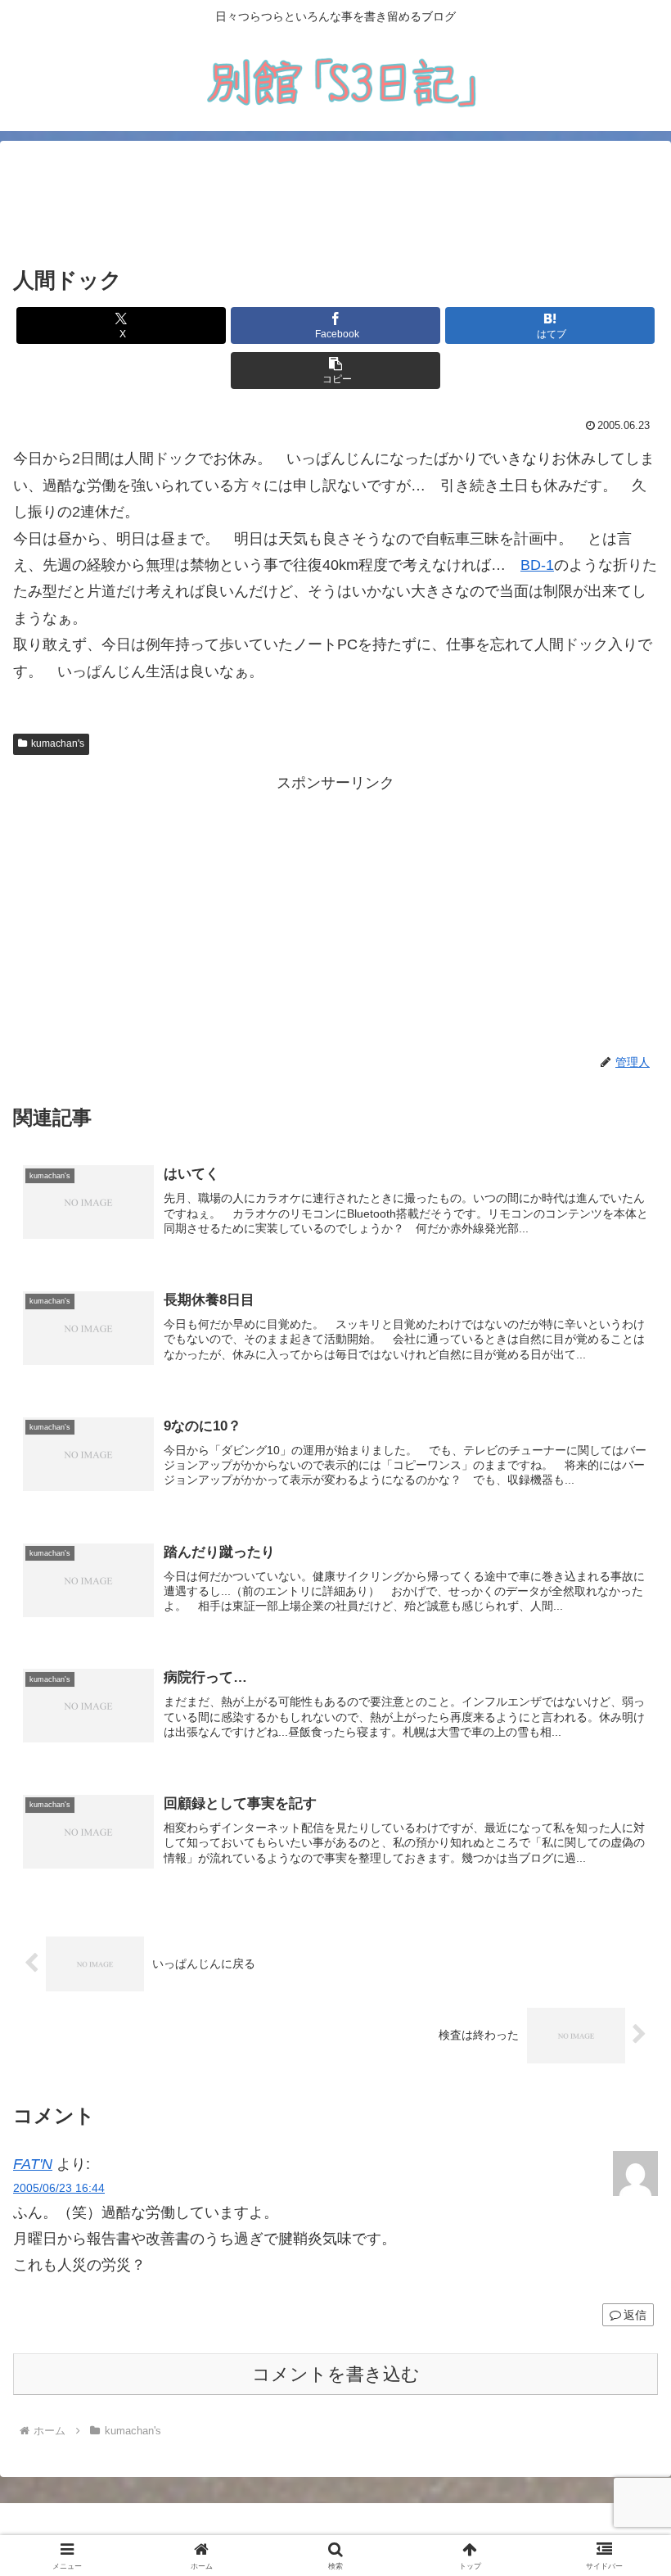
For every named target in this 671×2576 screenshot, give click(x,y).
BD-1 (537, 565)
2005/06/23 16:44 (59, 2188)
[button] (335, 371)
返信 (635, 2315)
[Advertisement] (335, 204)
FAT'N (33, 2164)
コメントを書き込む (336, 2374)
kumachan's (58, 743)
